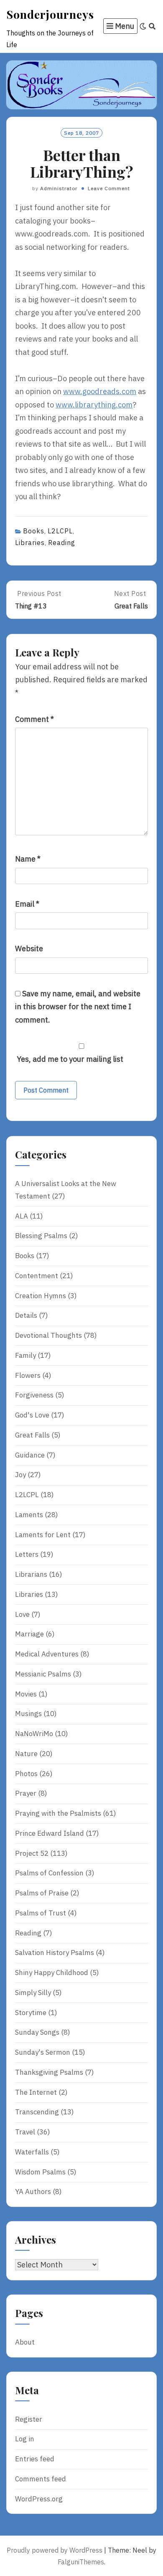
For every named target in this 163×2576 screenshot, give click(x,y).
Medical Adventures (47, 1654)
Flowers (28, 1375)
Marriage (29, 1634)
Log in (25, 2439)
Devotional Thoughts (48, 1335)
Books (34, 531)
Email (27, 904)
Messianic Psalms (43, 1674)
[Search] (152, 26)
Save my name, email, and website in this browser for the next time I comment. (78, 1007)
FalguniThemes (81, 2562)
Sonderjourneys (50, 14)
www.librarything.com (94, 405)
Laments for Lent (43, 1535)
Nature (26, 1754)
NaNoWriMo (34, 1734)
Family (25, 1355)
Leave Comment (109, 188)
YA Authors (33, 2191)
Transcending (37, 2112)
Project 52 (32, 1853)
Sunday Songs (37, 2032)
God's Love (32, 1415)
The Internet (36, 2092)
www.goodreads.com (100, 391)
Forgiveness (34, 1395)
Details (26, 1315)
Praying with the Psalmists (58, 1813)
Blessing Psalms (41, 1236)
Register (29, 2419)
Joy (20, 1475)
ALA (22, 1216)
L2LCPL (60, 531)
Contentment (37, 1276)
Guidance (30, 1455)
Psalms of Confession (49, 1873)
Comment (34, 719)
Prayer (26, 1793)
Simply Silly (33, 1993)
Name (28, 859)
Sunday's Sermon (43, 2052)
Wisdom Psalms (40, 2172)
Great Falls (32, 1435)
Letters (27, 1554)
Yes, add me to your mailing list (69, 1059)
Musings (28, 1714)
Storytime (31, 2013)
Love (22, 1614)
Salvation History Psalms (55, 1953)
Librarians (31, 1574)
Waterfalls (32, 2152)
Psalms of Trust (41, 1913)
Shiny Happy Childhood (52, 1973)
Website (29, 949)
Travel (25, 2132)
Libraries (30, 543)
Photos (26, 1774)
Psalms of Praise (42, 1893)
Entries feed (35, 2459)
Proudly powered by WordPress (55, 2550)
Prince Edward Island (50, 1833)
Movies (26, 1694)
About (25, 2342)
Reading (62, 543)
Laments (29, 1515)
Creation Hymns (41, 1296)
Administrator (59, 188)
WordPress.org (39, 2499)
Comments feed (41, 2479)
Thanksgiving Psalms (49, 2072)
